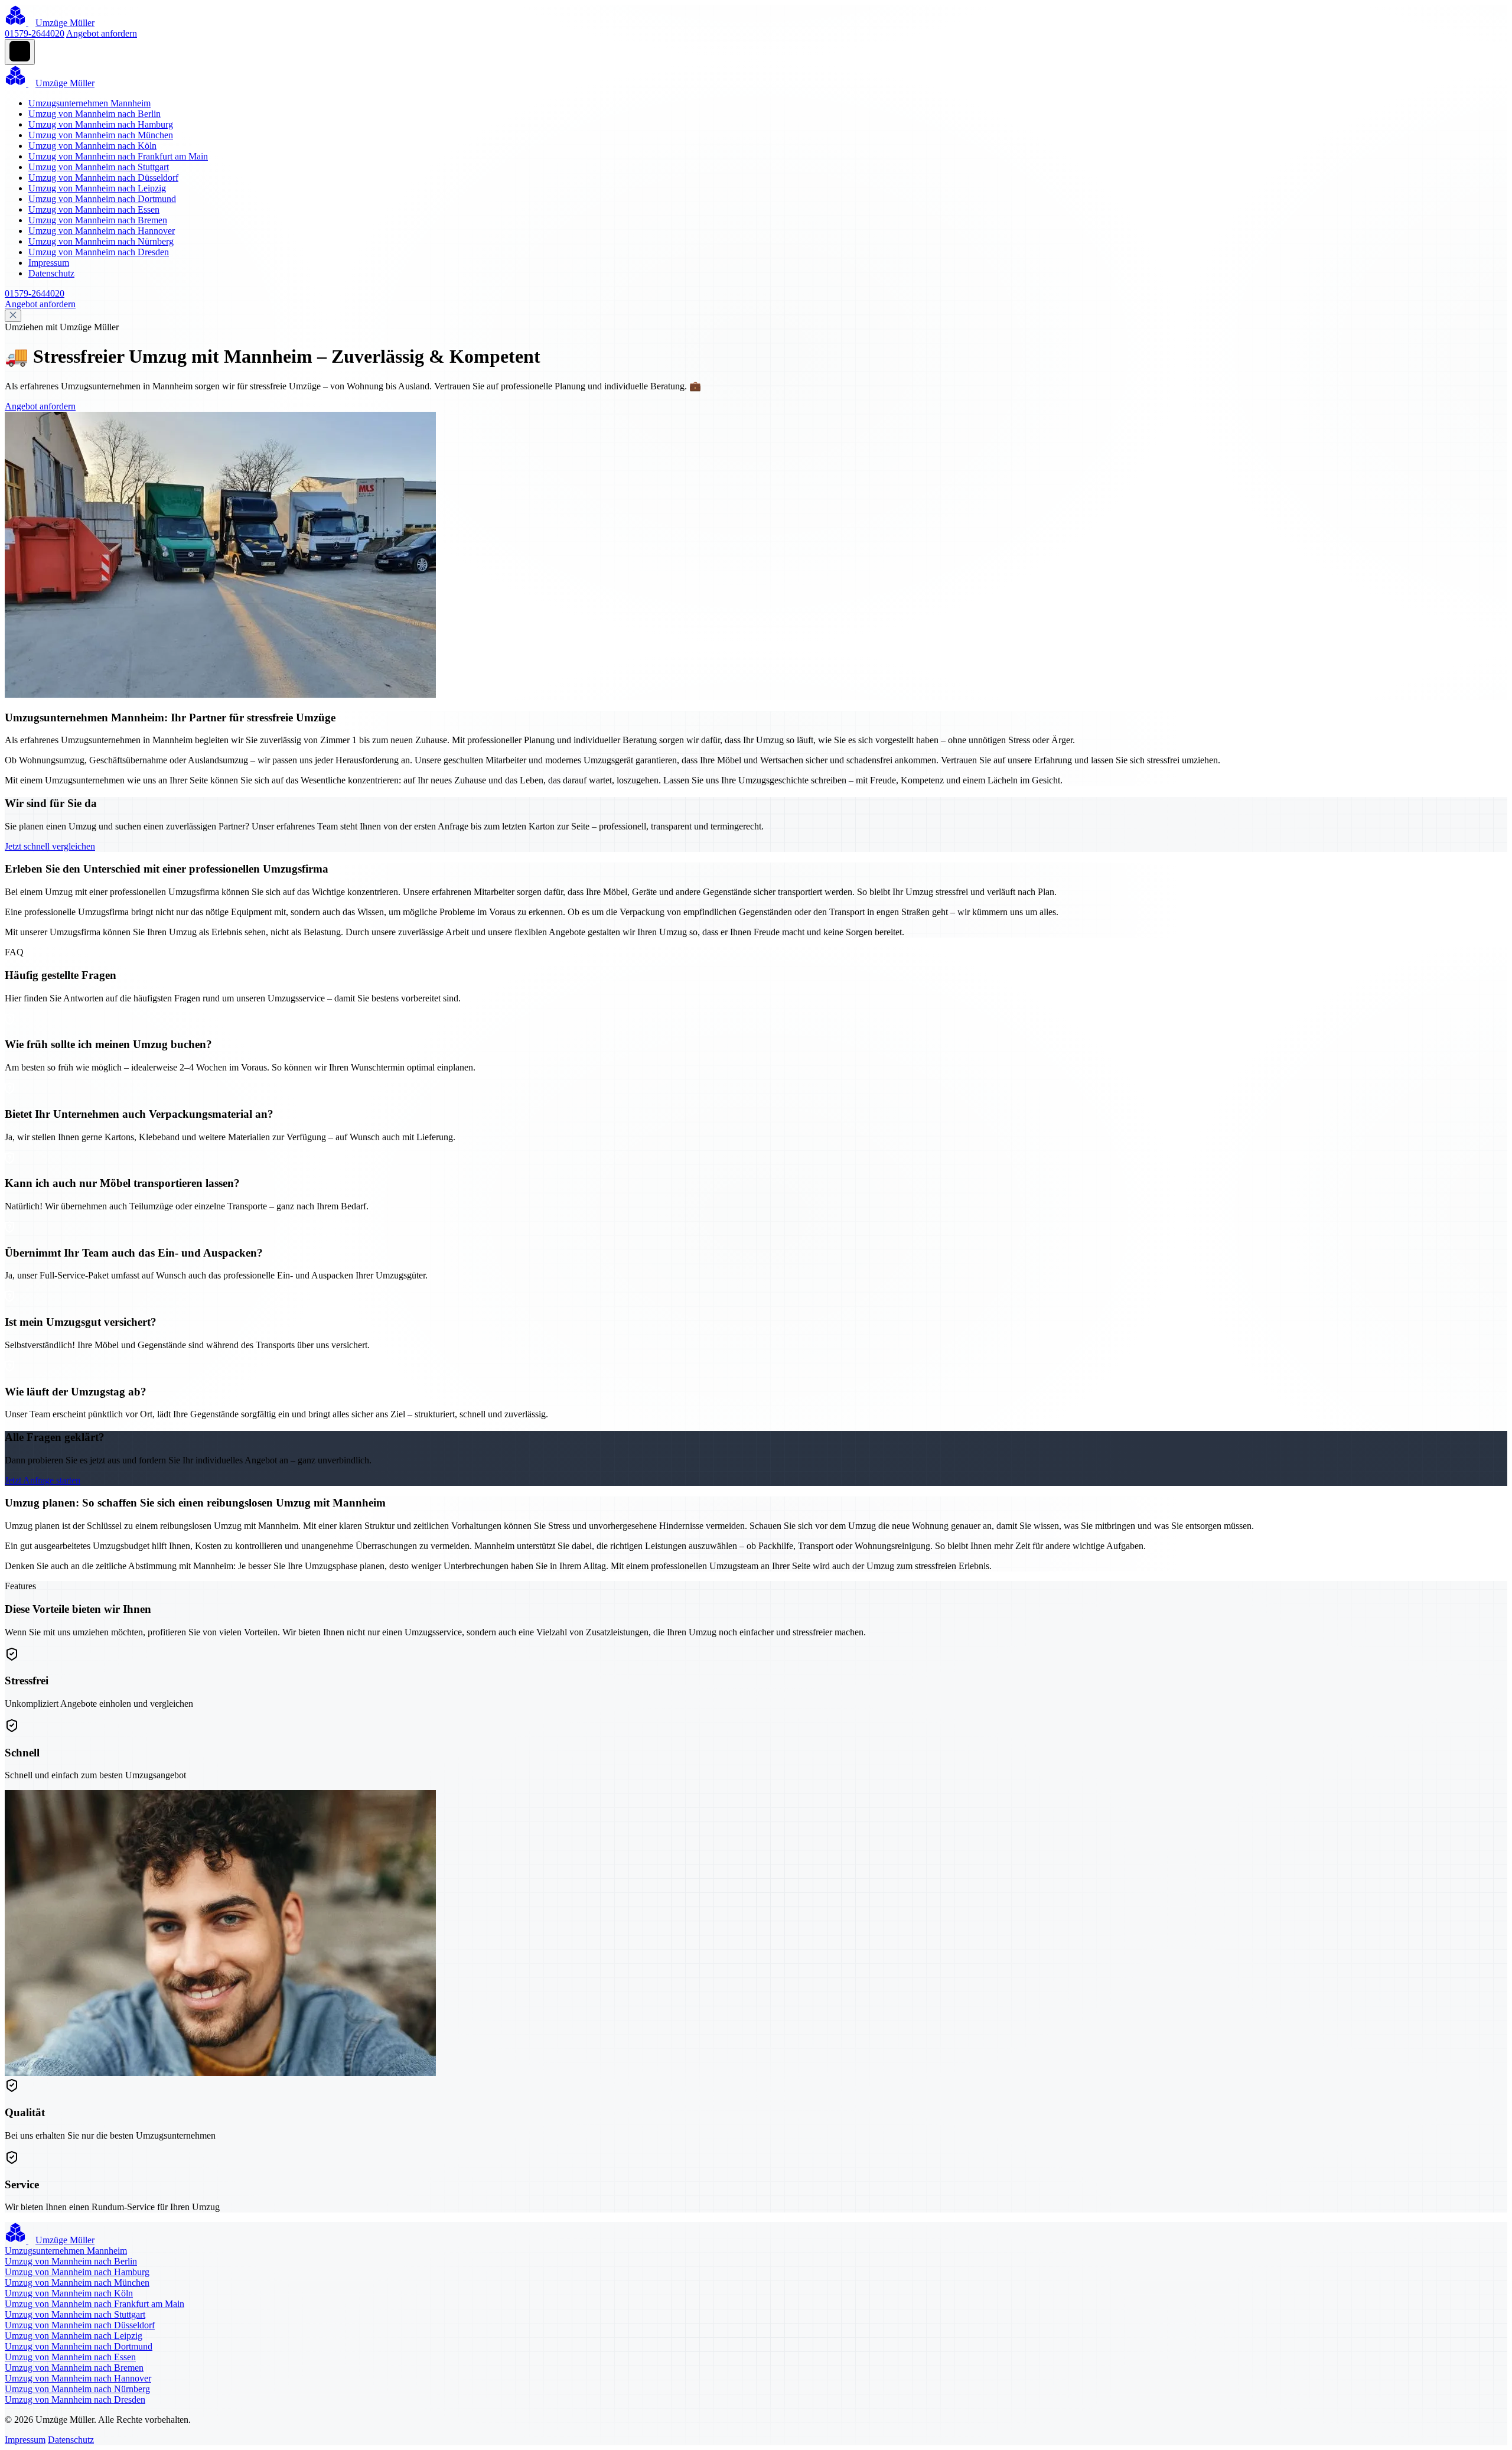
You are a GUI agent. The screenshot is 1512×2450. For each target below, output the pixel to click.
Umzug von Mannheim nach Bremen (98, 220)
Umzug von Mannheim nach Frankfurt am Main (118, 156)
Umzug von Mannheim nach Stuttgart (99, 167)
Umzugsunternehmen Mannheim (89, 103)
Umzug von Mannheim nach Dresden (99, 252)
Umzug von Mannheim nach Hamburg (101, 124)
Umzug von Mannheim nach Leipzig (97, 188)
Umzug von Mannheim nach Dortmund (102, 199)
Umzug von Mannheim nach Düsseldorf (103, 178)
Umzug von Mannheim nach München (101, 135)
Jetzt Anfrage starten (43, 1480)
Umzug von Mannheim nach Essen (94, 209)
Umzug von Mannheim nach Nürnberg (101, 241)
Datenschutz (51, 273)
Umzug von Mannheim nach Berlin (94, 114)
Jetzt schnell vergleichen (50, 846)
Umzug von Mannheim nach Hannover (102, 231)
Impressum (49, 263)
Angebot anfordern (102, 33)
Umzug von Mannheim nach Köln (92, 146)
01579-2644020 (35, 33)
